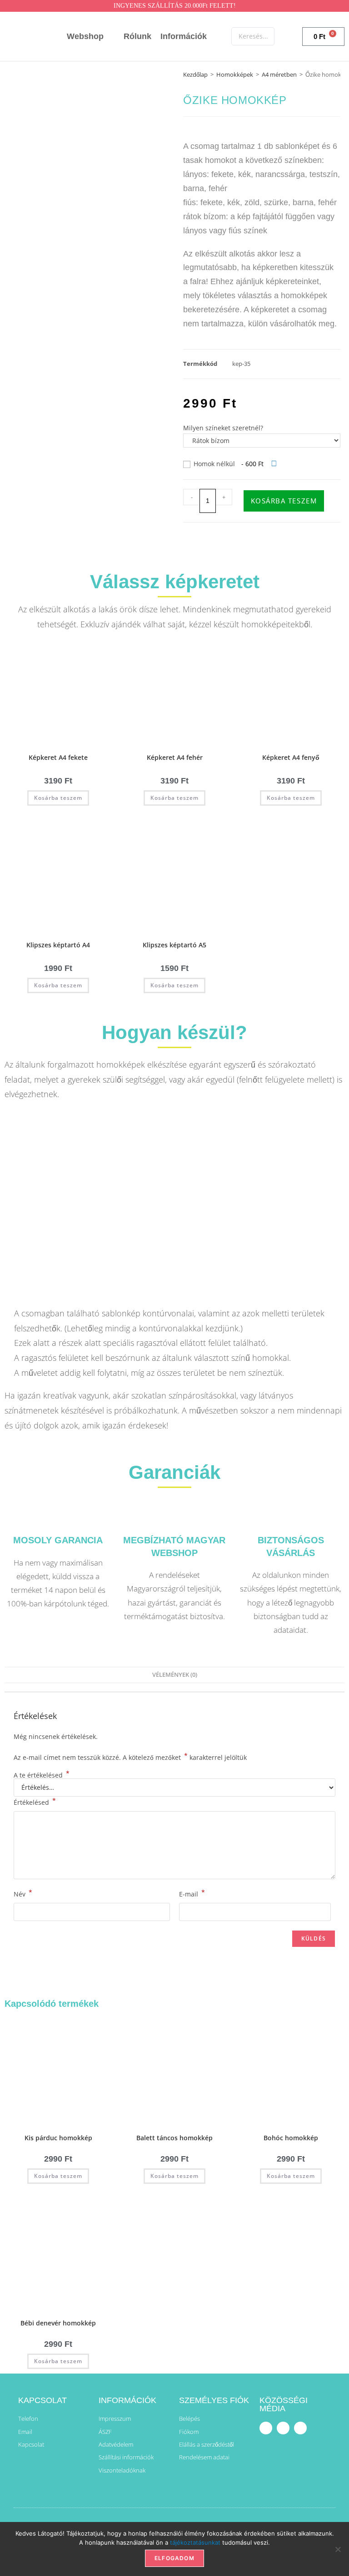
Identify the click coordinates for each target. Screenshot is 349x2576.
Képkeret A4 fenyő (291, 757)
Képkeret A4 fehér (175, 757)
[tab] (175, 1675)
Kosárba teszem (284, 501)
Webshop (85, 36)
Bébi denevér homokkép (58, 2323)
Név (23, 1893)
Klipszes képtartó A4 (58, 945)
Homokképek (235, 74)
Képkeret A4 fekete (58, 757)
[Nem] (338, 2549)
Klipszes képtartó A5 (174, 945)
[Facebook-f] (266, 2428)
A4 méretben (279, 74)
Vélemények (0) (175, 1675)
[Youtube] (283, 2428)
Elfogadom (174, 2558)
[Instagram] (300, 2428)
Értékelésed (35, 1802)
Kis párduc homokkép (58, 2138)
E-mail (192, 1893)
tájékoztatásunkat (195, 2542)
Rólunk (137, 36)
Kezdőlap (195, 74)
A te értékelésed (42, 1775)
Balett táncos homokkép (174, 2138)
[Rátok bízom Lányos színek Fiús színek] (262, 441)
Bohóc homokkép (291, 2138)
